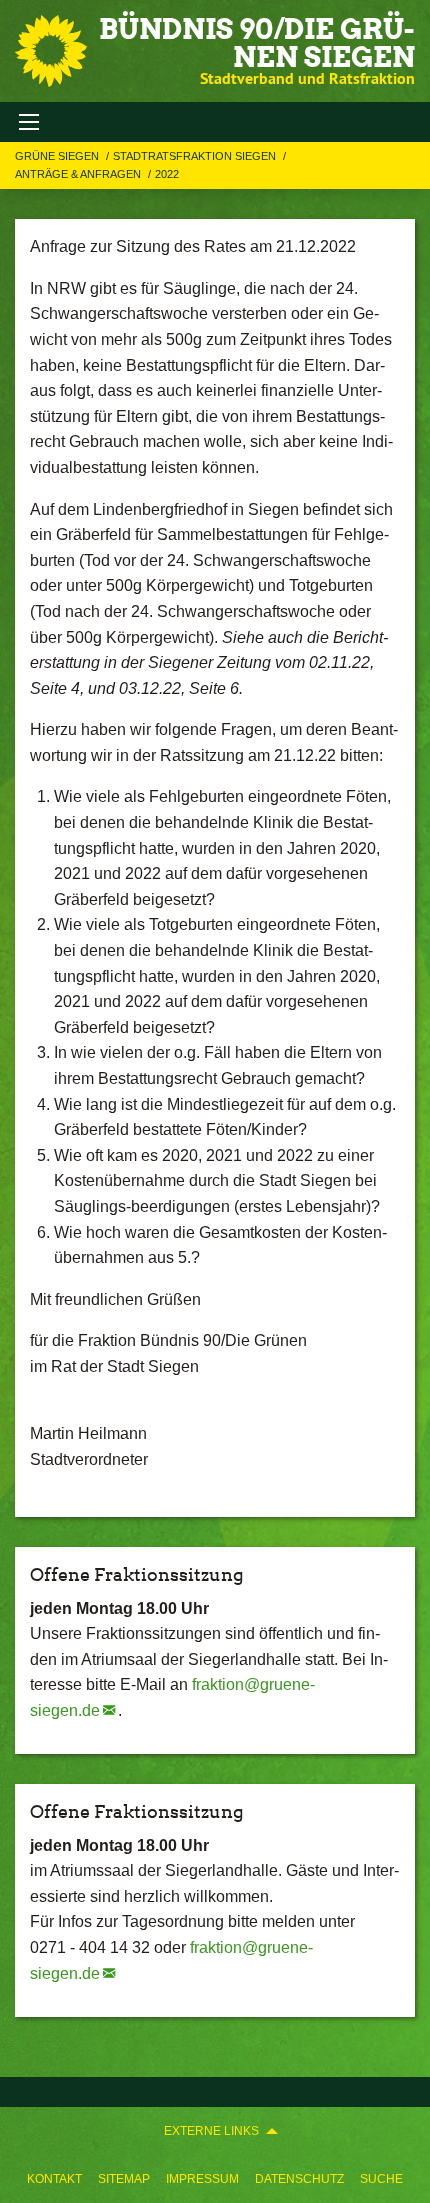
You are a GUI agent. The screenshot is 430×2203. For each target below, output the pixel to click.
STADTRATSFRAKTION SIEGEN (196, 156)
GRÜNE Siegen (58, 156)
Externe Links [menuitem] (211, 2131)
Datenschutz (299, 2179)
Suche (381, 2179)
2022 (167, 174)
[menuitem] (54, 2179)
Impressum (202, 2179)
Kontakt (54, 2179)
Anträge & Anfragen (79, 174)
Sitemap (124, 2179)
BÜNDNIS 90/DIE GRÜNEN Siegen (257, 43)
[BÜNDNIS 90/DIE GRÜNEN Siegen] (51, 51)
